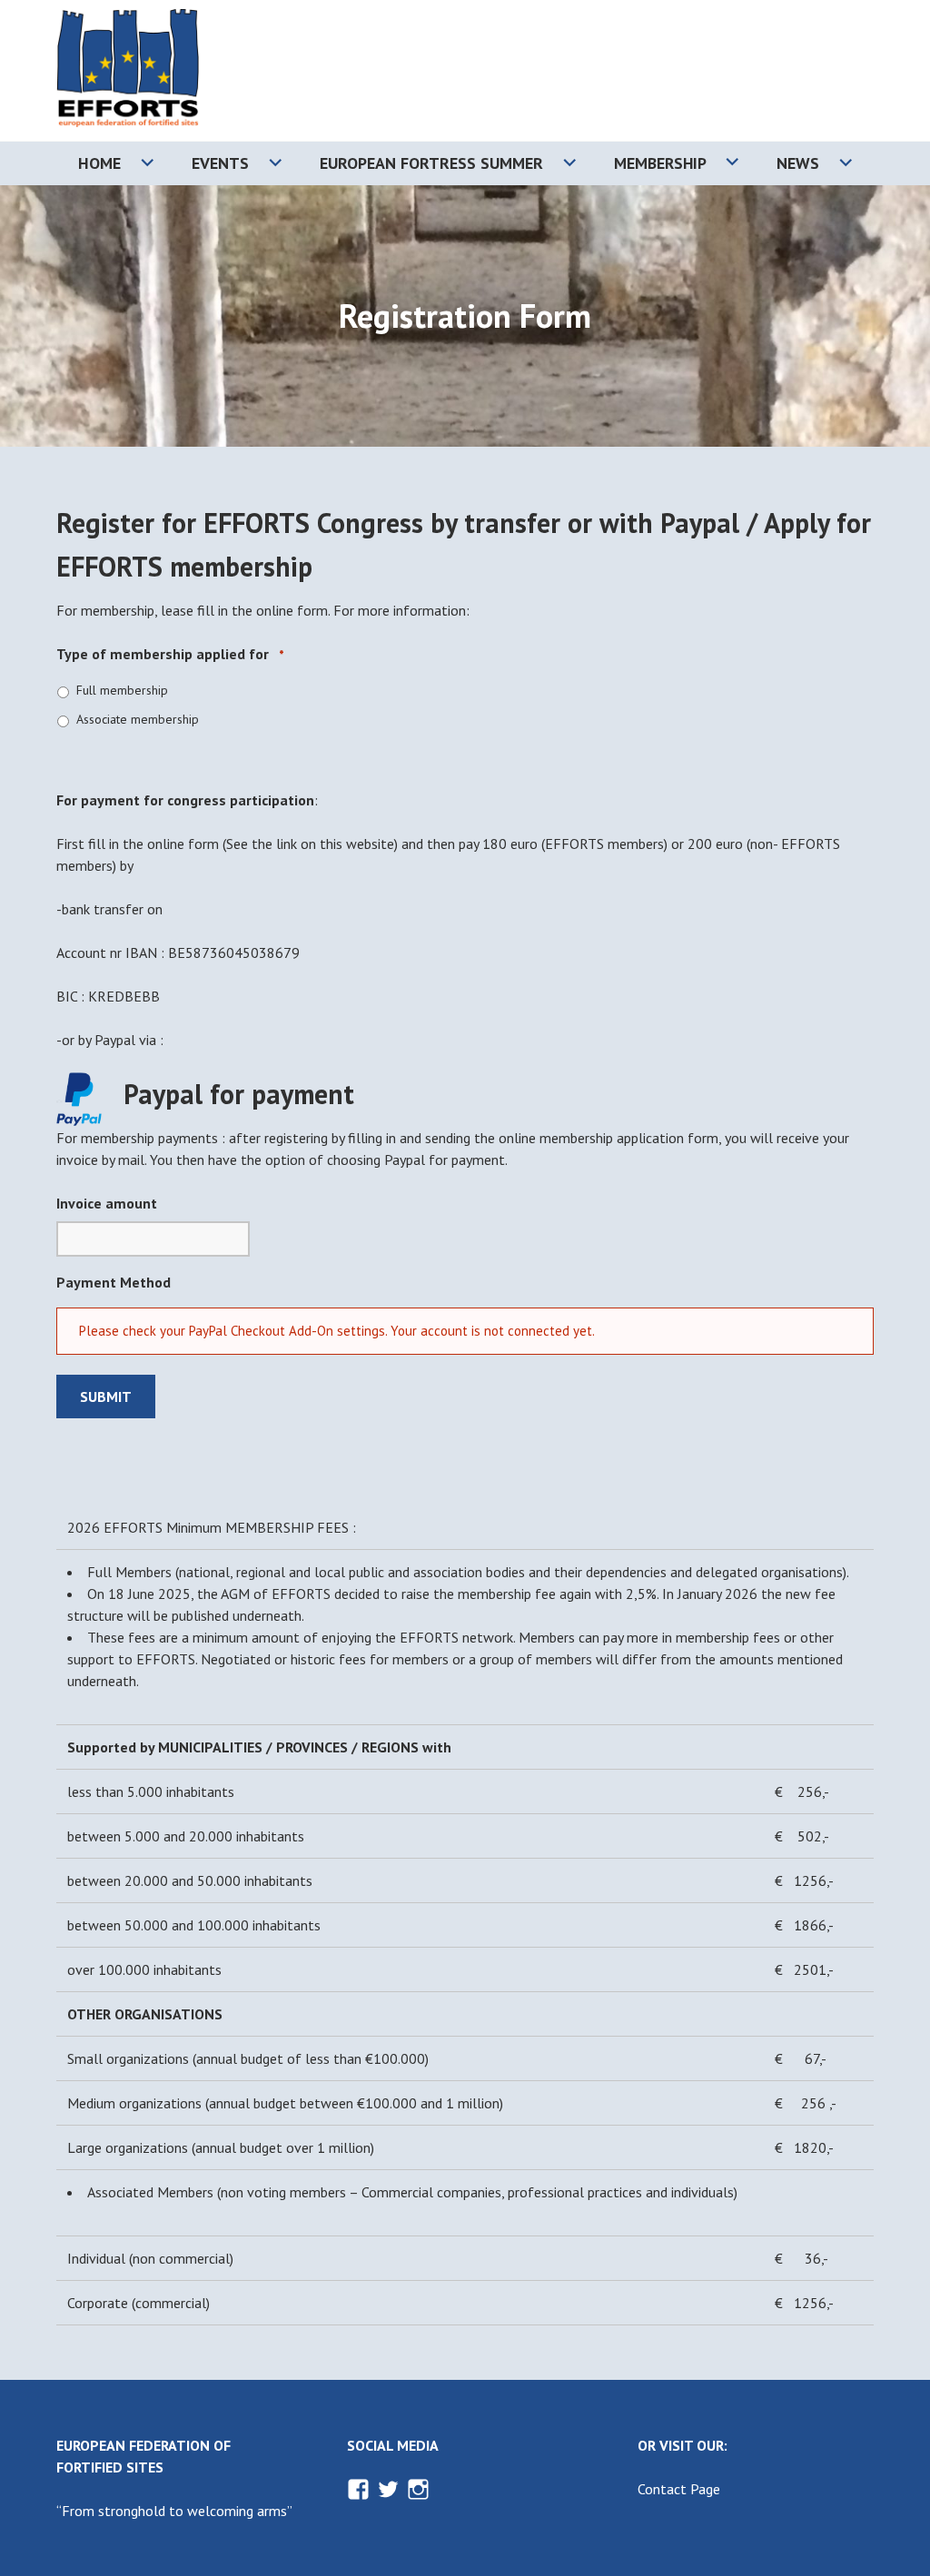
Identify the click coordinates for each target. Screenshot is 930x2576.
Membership (660, 163)
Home (99, 163)
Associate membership (138, 719)
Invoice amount (107, 1203)
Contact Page (679, 2489)
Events (220, 163)
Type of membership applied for (170, 654)
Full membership (122, 690)
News (798, 163)
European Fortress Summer (431, 163)
